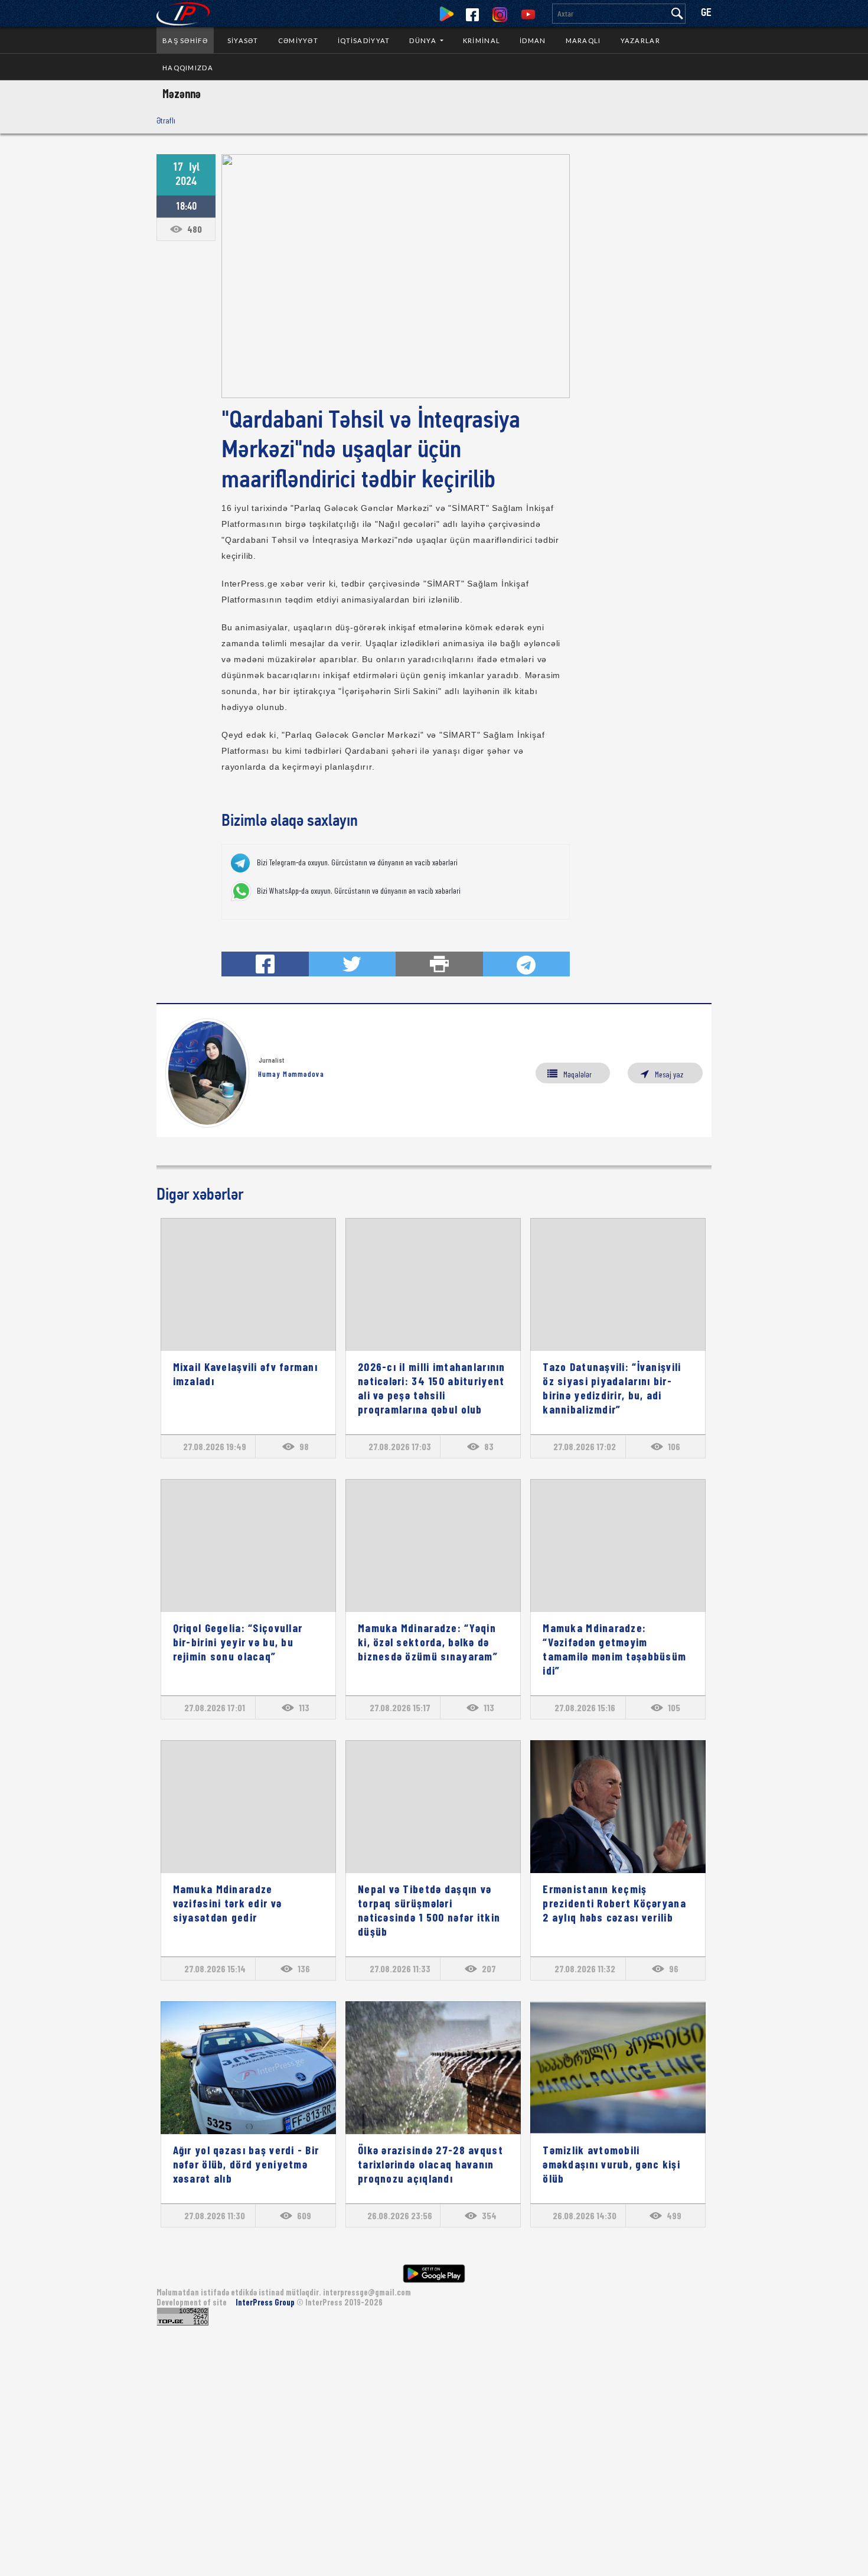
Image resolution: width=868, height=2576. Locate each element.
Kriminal (482, 40)
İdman (533, 40)
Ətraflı (166, 120)
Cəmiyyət (298, 40)
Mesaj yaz (669, 1074)
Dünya (424, 40)
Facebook (472, 15)
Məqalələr (577, 1074)
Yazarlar (640, 40)
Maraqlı (583, 40)
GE (706, 13)
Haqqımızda (188, 68)
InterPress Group (266, 2302)
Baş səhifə (185, 40)
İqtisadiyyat (364, 40)
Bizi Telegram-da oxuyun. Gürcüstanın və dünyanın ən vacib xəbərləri (357, 862)
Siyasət (243, 40)
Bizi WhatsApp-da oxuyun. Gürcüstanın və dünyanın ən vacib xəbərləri (359, 891)
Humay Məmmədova (291, 1074)
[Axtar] (677, 14)
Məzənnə (182, 93)
